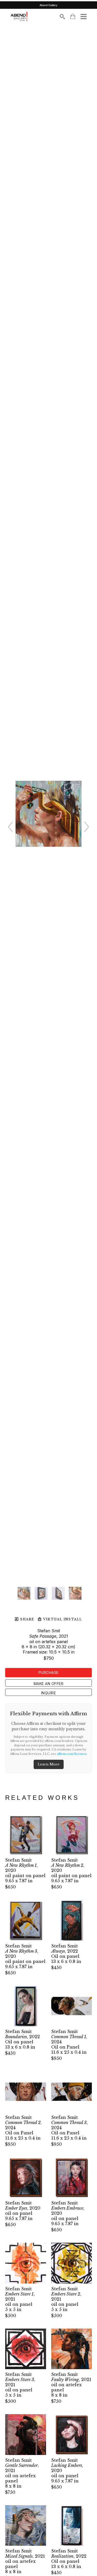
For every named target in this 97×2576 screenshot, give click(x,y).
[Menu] (84, 17)
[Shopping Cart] (73, 16)
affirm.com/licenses (72, 1754)
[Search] (62, 17)
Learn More (49, 1764)
